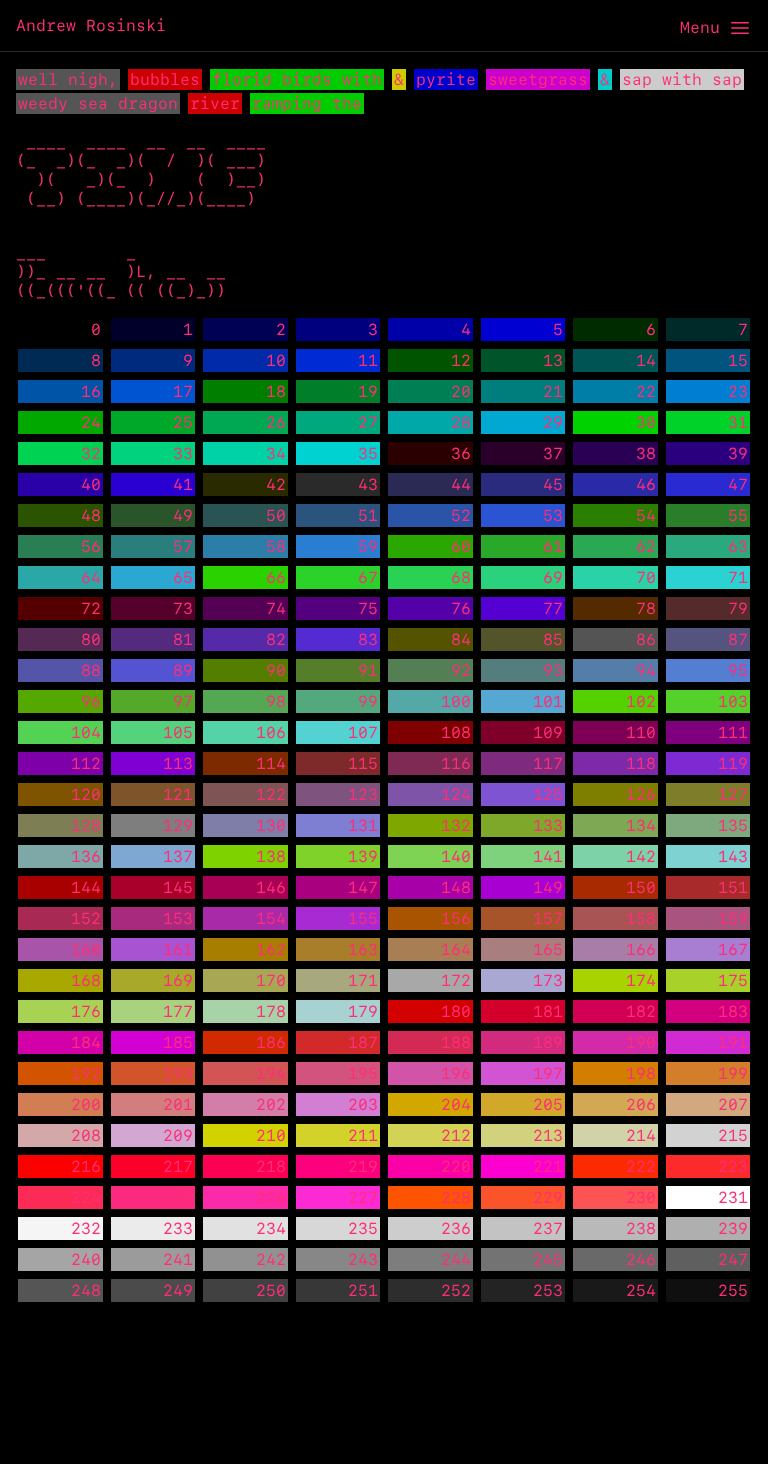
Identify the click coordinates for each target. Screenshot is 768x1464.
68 (461, 577)
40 (91, 484)
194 (271, 1073)
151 (733, 887)
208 (86, 1135)
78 (646, 608)
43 (368, 484)
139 (363, 856)
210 (271, 1135)
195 (363, 1073)
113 (178, 763)
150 (641, 887)
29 (553, 422)
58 (276, 546)
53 (553, 515)
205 (548, 1104)
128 (86, 825)
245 (548, 1259)
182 (641, 1011)
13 (553, 360)
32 (91, 453)
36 (461, 453)
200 (86, 1104)
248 (86, 1290)
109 (548, 732)
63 (738, 546)
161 (178, 949)
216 (86, 1166)
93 (553, 670)
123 (363, 794)
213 (548, 1135)
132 (456, 825)
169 (178, 980)
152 (86, 918)
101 (548, 701)
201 (178, 1104)
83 (368, 639)
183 (733, 1011)
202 (271, 1104)
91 (368, 670)
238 (641, 1228)
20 (461, 391)
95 (738, 670)
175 (733, 980)
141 (548, 856)
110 (641, 732)
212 (456, 1135)
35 (368, 453)
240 (86, 1259)
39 (738, 453)
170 (271, 980)
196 (456, 1073)
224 (86, 1197)
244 (456, 1259)
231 (733, 1197)
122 (271, 794)
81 (183, 639)
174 (641, 980)
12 (461, 360)
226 (271, 1197)
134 (641, 825)
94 (646, 670)
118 (641, 763)
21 (553, 391)
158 (641, 918)
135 (733, 825)
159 (733, 918)
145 (178, 887)
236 (456, 1228)
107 (363, 732)
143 (733, 856)
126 (641, 794)
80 (91, 639)
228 (456, 1197)
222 (641, 1166)
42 (276, 484)
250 (271, 1290)
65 (183, 577)
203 (363, 1104)
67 (368, 577)
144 (86, 887)
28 (461, 422)
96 (91, 701)
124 (456, 794)
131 (363, 825)
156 (456, 918)
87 (738, 639)
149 (548, 887)
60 (461, 546)
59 (368, 546)
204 (456, 1104)
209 (178, 1135)
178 (271, 1011)
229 (548, 1197)
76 (461, 608)
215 (733, 1135)
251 (363, 1290)
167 (733, 949)
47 (738, 484)
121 (178, 794)
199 (733, 1073)
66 (276, 577)
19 (368, 391)
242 (271, 1259)
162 (271, 949)
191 (733, 1042)
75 (368, 608)
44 (461, 484)
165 (548, 949)
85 (553, 639)
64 (91, 577)
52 (461, 515)
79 (738, 608)
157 (548, 918)
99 (368, 701)
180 (456, 1011)
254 (641, 1290)
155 (363, 918)
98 (276, 701)
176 (86, 1011)
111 (733, 732)
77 (553, 608)
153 (178, 918)
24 (91, 422)
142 (641, 856)
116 (456, 763)
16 (91, 391)
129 (178, 825)
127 (733, 794)
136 (86, 856)
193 (178, 1073)
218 (271, 1166)
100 (456, 701)
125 (548, 794)
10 (276, 360)
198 (641, 1073)
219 (363, 1166)
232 (86, 1228)
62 (646, 546)
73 (183, 608)
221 (548, 1166)
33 (183, 453)
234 (271, 1228)
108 (456, 732)
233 (178, 1228)
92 (461, 670)
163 (363, 949)
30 (646, 422)
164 (456, 949)
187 (363, 1042)
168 (86, 980)
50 (276, 515)
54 (646, 515)
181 (548, 1011)
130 (271, 825)
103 (733, 701)
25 (183, 422)
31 (738, 422)
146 (271, 887)
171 (363, 980)
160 (86, 949)
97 (183, 701)
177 (178, 1011)
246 (641, 1259)
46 (646, 484)
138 (271, 856)
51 (368, 515)
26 (276, 422)
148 (456, 887)
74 (276, 608)
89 (183, 670)
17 (183, 391)
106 (271, 732)
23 (738, 391)
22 (646, 391)
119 (733, 763)
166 (641, 949)
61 (553, 546)
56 (91, 546)
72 (91, 608)
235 (363, 1228)
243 (363, 1259)
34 (276, 453)
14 (646, 360)
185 (178, 1042)
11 (368, 360)
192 (86, 1073)
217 (178, 1166)
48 (91, 515)
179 (363, 1011)
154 (271, 918)
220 (456, 1166)
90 (276, 670)
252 (456, 1290)
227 (363, 1197)
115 (363, 763)
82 (276, 639)
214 (641, 1135)
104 (86, 732)
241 (178, 1259)
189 (548, 1042)
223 (733, 1166)
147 (363, 887)
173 (548, 980)
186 (271, 1042)
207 (733, 1104)
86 (646, 639)
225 (178, 1197)
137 (178, 856)
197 (548, 1073)
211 (363, 1135)
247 (733, 1259)
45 (553, 484)
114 (271, 763)
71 (738, 577)
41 (183, 484)
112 (86, 763)
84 (461, 639)
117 (548, 763)
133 (548, 825)
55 (738, 515)
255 (733, 1290)
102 (641, 701)
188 (456, 1042)
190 (641, 1042)
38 (646, 453)
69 (553, 577)
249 (178, 1290)
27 (368, 422)
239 (733, 1228)
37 (553, 453)
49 (183, 515)
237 (548, 1228)
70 (646, 577)
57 (183, 546)
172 (456, 980)
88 (91, 670)
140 (456, 856)
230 (641, 1197)
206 (641, 1104)
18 (276, 391)
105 (178, 732)
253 (548, 1290)
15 (738, 360)
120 (86, 794)
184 (86, 1042)
